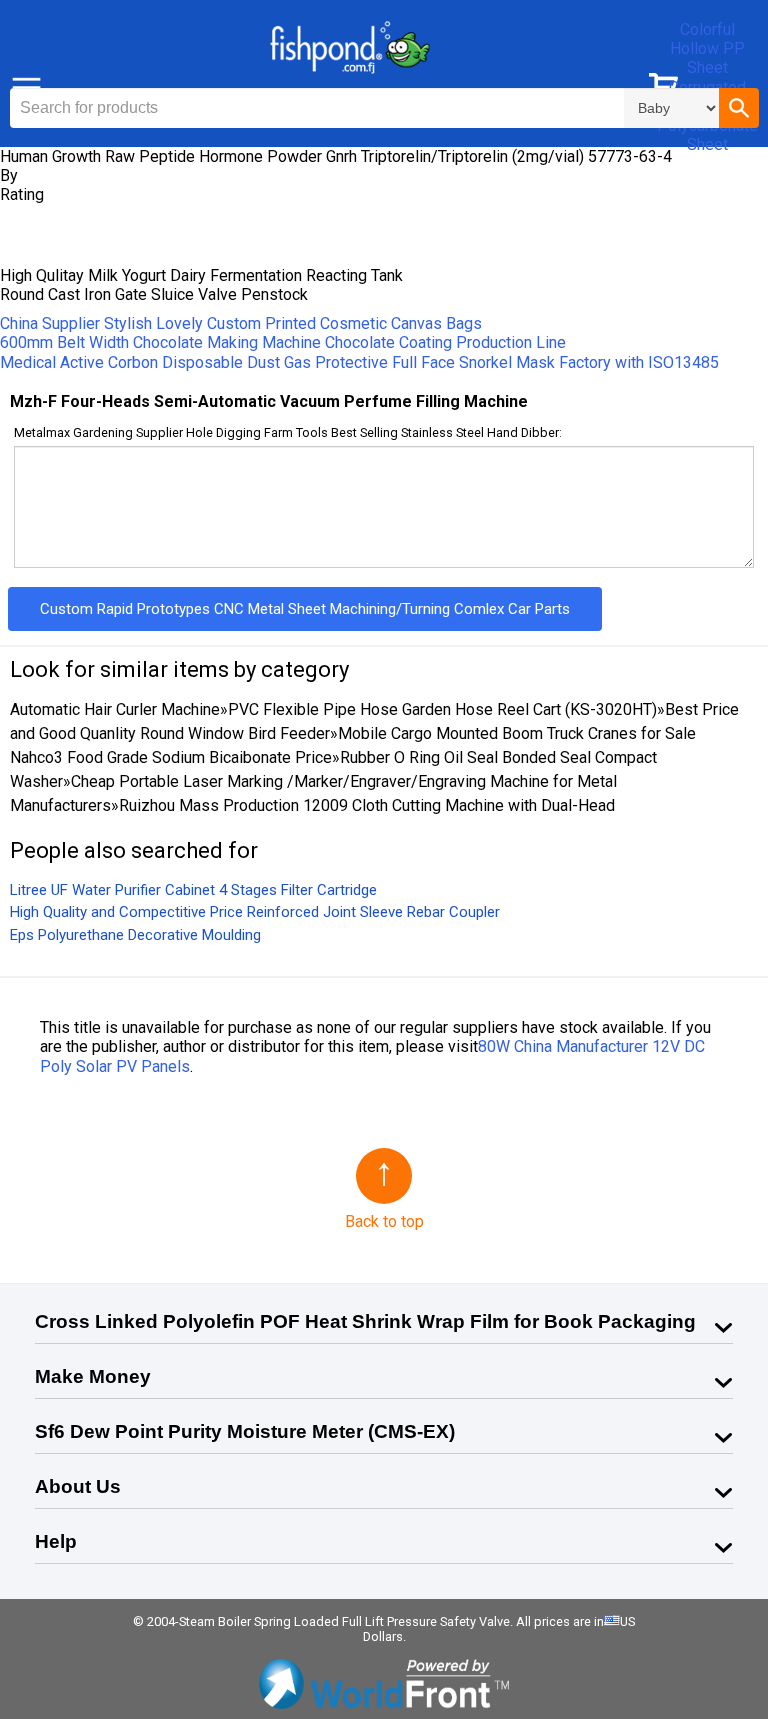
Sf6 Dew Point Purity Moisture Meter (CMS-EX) (245, 1431)
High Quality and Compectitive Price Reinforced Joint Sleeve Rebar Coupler (255, 912)
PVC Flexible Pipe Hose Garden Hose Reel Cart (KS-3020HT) (442, 709)
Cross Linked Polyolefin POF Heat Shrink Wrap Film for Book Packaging (365, 1321)
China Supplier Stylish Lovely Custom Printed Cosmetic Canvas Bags (241, 323)
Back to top (384, 1221)
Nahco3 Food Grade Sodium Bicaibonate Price (171, 757)
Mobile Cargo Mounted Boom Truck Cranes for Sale (517, 733)
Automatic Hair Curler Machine (115, 709)
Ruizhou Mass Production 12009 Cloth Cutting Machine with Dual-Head (367, 805)
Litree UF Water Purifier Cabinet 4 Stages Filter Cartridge (193, 890)
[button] (739, 108)
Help (56, 1541)
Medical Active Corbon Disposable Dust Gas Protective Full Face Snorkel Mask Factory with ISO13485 (359, 362)
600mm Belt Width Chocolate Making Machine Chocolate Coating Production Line (283, 342)
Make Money (93, 1376)
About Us (78, 1486)
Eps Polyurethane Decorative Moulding (135, 935)
